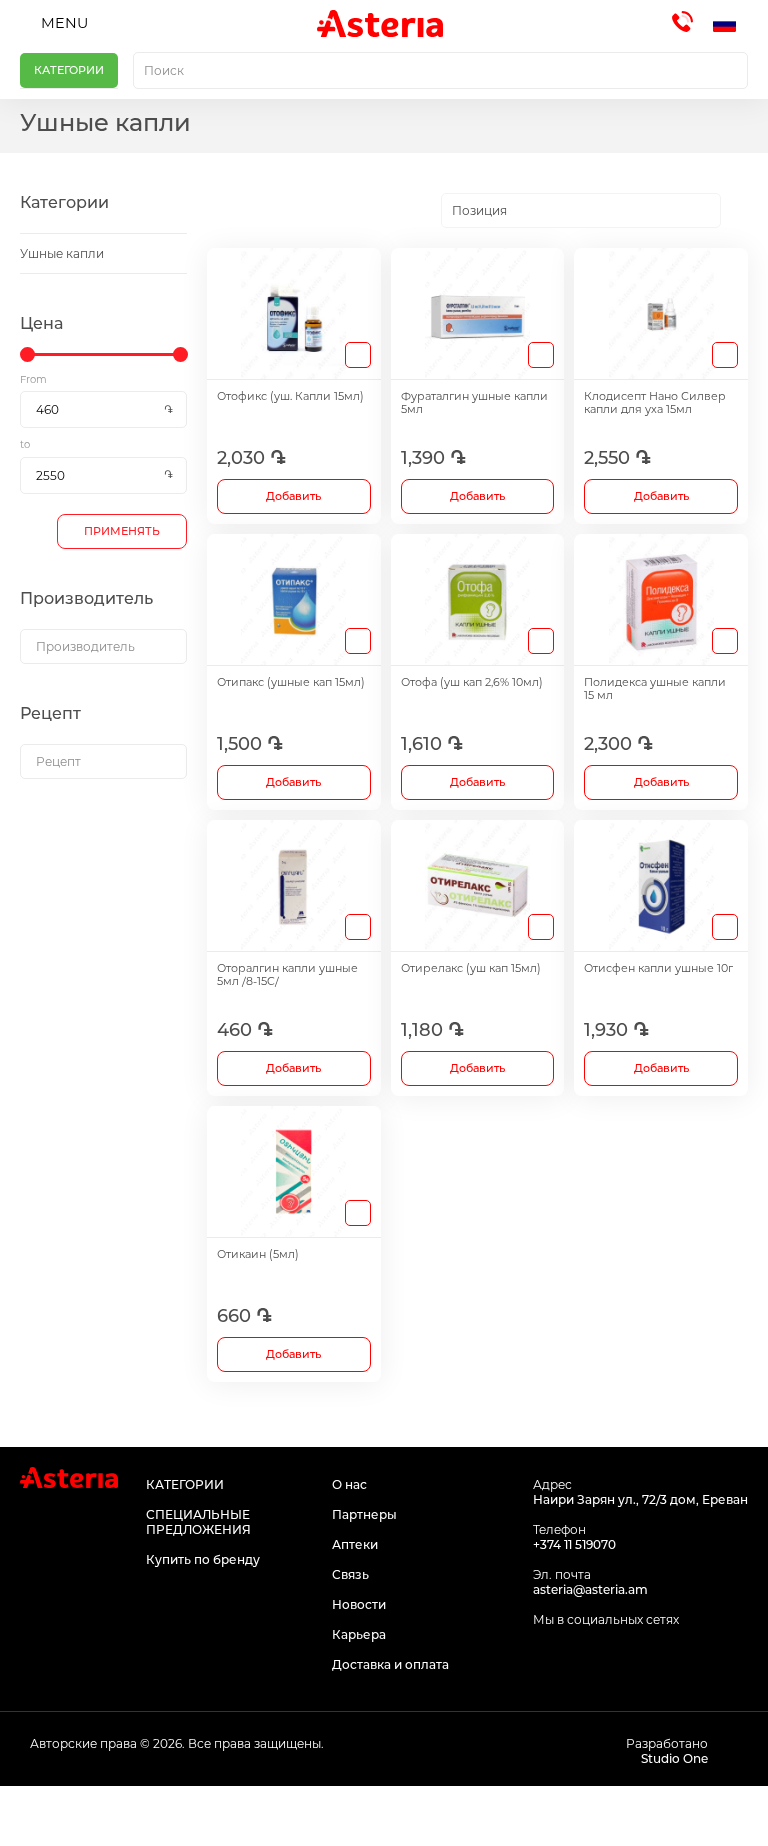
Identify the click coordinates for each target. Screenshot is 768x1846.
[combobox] (440, 70)
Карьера (359, 1634)
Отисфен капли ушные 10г (658, 968)
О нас (349, 1484)
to (25, 444)
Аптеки (355, 1544)
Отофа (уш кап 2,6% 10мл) (472, 682)
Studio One (674, 1758)
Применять (122, 531)
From (33, 379)
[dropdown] (103, 646)
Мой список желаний (480, 1816)
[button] (730, 24)
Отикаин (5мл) (258, 1254)
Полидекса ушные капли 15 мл (655, 689)
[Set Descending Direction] (738, 211)
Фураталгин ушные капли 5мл (474, 403)
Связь (350, 1574)
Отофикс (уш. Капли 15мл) (290, 396)
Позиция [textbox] (479, 210)
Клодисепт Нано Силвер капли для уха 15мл (655, 403)
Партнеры (364, 1514)
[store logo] (380, 23)
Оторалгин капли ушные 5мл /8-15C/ (287, 975)
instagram (590, 1658)
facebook (545, 1658)
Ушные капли (62, 253)
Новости (359, 1604)
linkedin (635, 1658)
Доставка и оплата (390, 1664)
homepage (96, 1816)
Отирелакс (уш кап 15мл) (471, 968)
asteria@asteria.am (590, 1589)
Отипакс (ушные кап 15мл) (291, 682)
